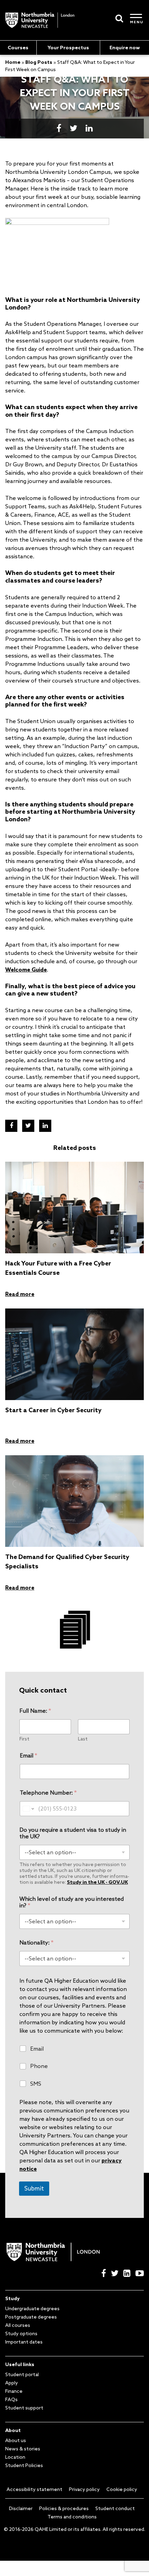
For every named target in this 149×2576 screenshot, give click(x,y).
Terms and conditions (72, 2517)
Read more (20, 1294)
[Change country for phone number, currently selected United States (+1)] (28, 1809)
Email (28, 1756)
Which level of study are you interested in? (72, 1902)
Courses (18, 48)
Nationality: (36, 1943)
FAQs (11, 2399)
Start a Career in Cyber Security (53, 1410)
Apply (12, 2383)
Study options (21, 2333)
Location (15, 2457)
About (13, 2430)
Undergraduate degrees (32, 2308)
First (24, 1739)
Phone (39, 2066)
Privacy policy (84, 2489)
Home (13, 62)
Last (83, 1739)
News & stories (23, 2449)
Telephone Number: (48, 1793)
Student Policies (24, 2465)
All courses (18, 2325)
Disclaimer (21, 2508)
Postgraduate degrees (31, 2317)
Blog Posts (39, 62)
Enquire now (125, 48)
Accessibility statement (34, 2489)
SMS (36, 2084)
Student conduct (115, 2508)
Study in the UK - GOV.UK (97, 1882)
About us (16, 2440)
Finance (14, 2391)
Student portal (22, 2374)
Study (12, 2298)
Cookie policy (122, 2489)
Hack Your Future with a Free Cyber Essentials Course (58, 1268)
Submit (34, 2188)
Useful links (20, 2364)
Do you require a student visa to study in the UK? (73, 1833)
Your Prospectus (68, 48)
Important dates (24, 2342)
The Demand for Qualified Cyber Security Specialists (67, 1561)
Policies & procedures (64, 2508)
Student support (24, 2408)
